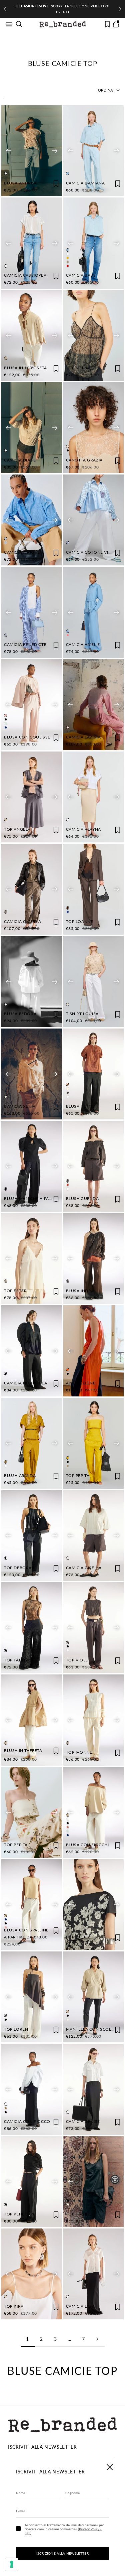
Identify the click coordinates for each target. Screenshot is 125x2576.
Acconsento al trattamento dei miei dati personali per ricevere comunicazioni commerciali (64, 2529)
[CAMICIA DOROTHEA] (32, 1351)
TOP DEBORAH (19, 1568)
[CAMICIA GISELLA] (94, 1535)
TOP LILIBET (78, 1937)
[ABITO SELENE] (94, 1351)
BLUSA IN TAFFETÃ (23, 1750)
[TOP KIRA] (32, 2274)
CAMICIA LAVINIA (83, 737)
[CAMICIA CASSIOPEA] (32, 243)
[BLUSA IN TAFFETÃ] (32, 1720)
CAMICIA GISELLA (84, 1568)
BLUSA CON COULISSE (27, 737)
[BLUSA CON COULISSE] (32, 705)
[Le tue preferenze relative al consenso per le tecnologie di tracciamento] (12, 2564)
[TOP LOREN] (32, 1997)
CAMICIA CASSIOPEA (25, 275)
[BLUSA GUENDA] (94, 1166)
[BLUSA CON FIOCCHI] (94, 1812)
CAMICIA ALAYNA (83, 829)
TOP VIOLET (78, 1660)
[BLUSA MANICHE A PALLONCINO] (32, 1166)
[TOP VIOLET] (94, 1628)
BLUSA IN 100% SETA (25, 368)
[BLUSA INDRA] (94, 1258)
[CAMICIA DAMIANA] (94, 151)
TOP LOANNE (80, 921)
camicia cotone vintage (94, 552)
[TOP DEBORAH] (32, 1535)
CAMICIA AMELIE (83, 644)
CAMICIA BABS (81, 275)
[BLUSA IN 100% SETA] (32, 335)
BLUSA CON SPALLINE (26, 1930)
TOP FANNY (16, 1660)
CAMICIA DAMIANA (85, 183)
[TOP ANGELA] (32, 797)
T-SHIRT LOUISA (82, 1014)
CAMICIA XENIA (20, 1106)
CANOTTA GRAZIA (84, 460)
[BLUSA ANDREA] (32, 151)
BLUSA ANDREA (20, 183)
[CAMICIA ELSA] (94, 2274)
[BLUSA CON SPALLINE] (32, 1905)
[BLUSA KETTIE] (94, 1074)
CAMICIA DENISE (83, 2121)
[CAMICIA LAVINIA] (94, 705)
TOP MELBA (78, 368)
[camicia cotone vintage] (94, 520)
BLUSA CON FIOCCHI (87, 1845)
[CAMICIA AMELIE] (94, 612)
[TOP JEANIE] (93, 2182)
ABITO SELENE (81, 1383)
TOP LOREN (16, 2029)
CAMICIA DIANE (20, 460)
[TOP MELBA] (94, 335)
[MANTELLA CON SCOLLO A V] (93, 1997)
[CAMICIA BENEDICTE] (32, 612)
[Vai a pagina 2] (98, 2339)
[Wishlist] (107, 24)
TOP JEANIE (78, 2214)
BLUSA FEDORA (20, 1014)
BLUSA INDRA (80, 1291)
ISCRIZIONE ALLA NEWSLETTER (62, 2553)
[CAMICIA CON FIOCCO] (32, 2089)
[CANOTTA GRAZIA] (94, 428)
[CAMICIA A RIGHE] (32, 520)
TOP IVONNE (79, 1752)
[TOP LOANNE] (94, 889)
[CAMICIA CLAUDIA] (32, 889)
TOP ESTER (15, 1291)
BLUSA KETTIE (80, 1106)
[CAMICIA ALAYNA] (94, 797)
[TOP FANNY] (32, 1628)
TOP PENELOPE (20, 2214)
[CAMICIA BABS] (93, 243)
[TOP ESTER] (32, 1258)
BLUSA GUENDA (82, 1198)
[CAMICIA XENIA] (32, 1074)
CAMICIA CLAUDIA (23, 921)
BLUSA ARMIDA (20, 1475)
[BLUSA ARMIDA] (32, 1443)
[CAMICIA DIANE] (32, 428)
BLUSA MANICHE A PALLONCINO (37, 1198)
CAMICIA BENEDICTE (25, 644)
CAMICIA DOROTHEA (26, 1383)
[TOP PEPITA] (93, 1443)
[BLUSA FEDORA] (32, 981)
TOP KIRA (14, 2306)
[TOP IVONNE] (94, 1720)
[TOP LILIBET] (94, 1905)
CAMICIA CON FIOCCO (27, 2121)
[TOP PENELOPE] (32, 2182)
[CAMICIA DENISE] (94, 2089)
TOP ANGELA (17, 829)
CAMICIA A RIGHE (22, 552)
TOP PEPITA (78, 1475)
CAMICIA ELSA (80, 2306)
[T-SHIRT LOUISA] (94, 981)
